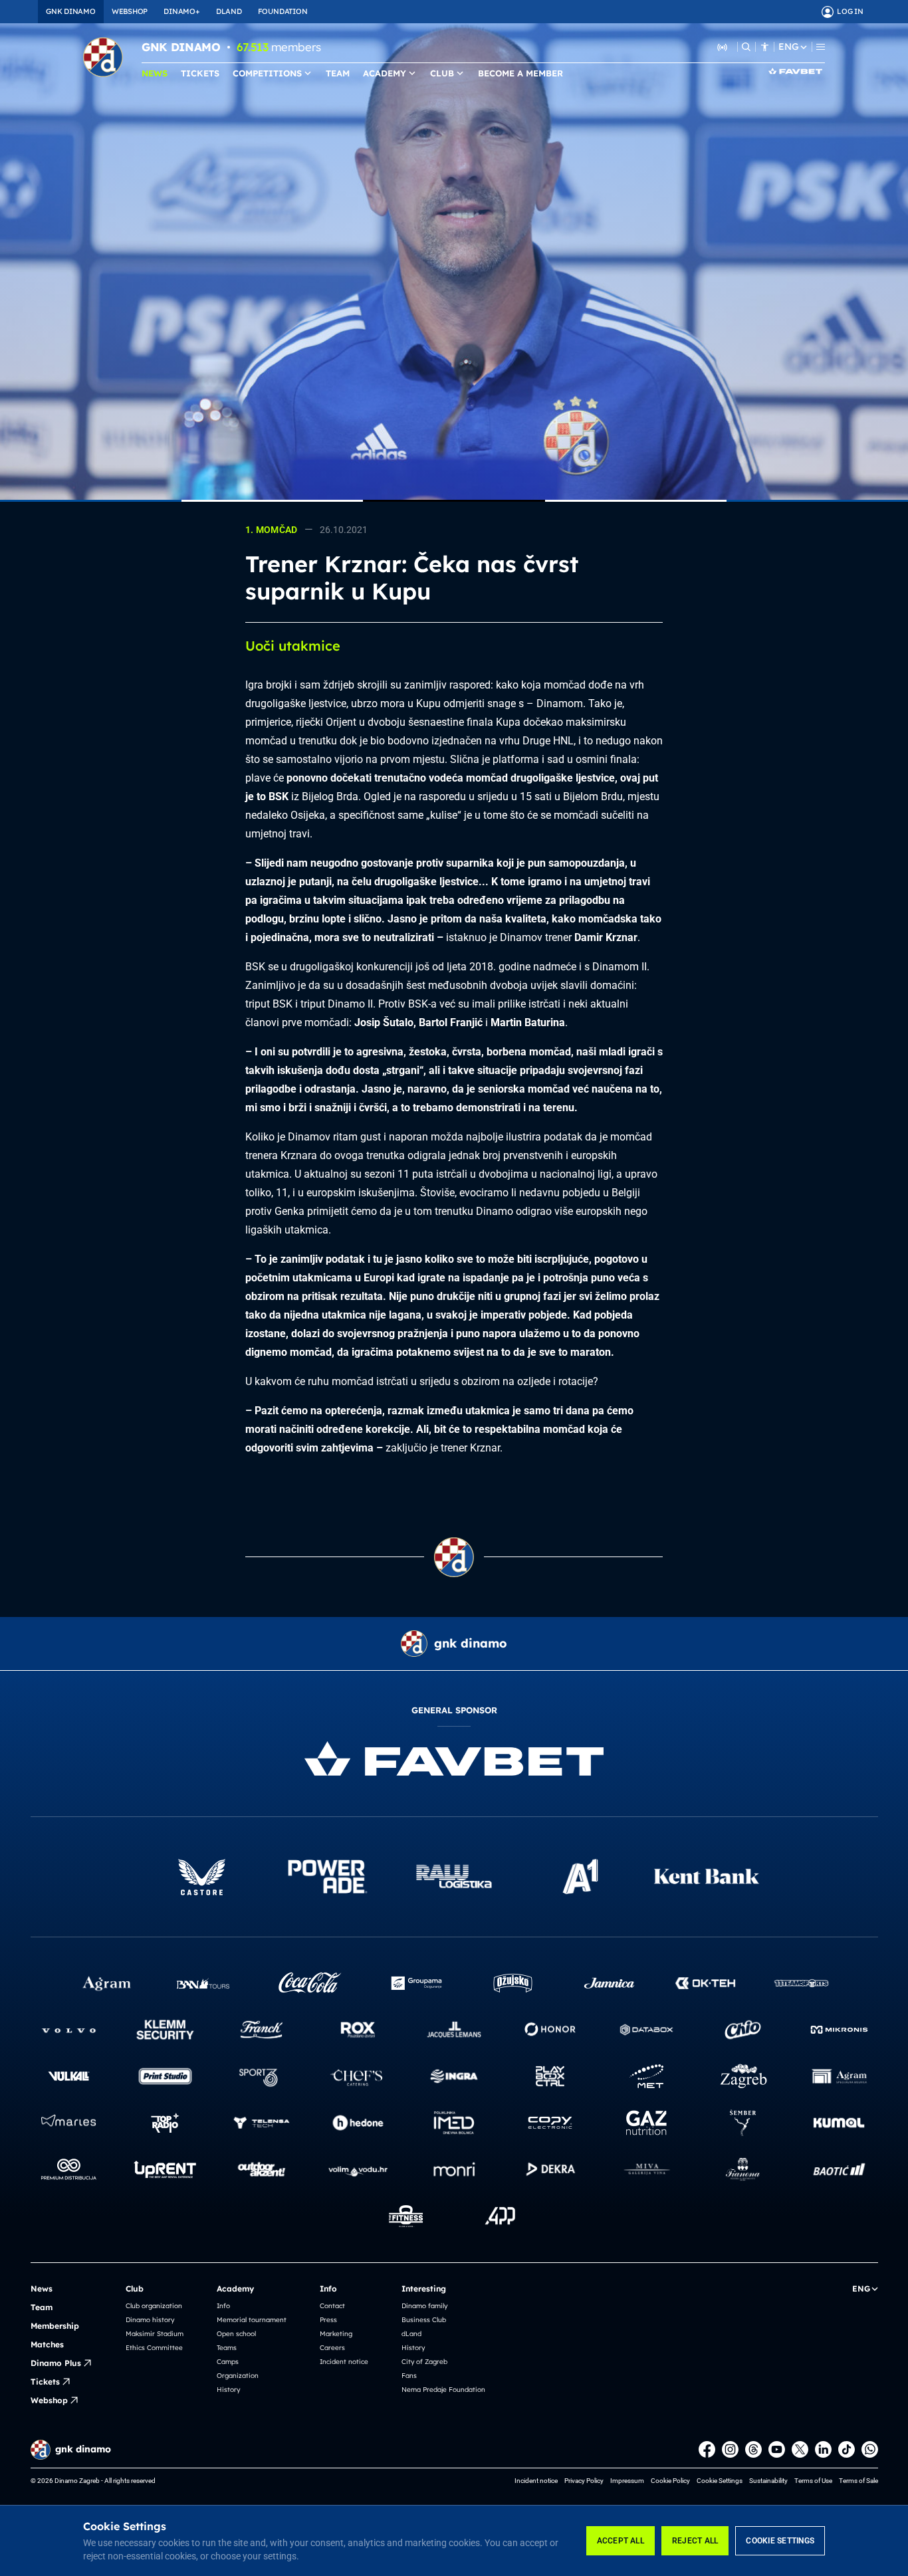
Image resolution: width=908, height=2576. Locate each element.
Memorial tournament (252, 2320)
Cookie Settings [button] (720, 2481)
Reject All (695, 2541)
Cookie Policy (670, 2481)
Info (223, 2306)
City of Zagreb (424, 2362)
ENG (788, 47)
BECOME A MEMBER (520, 73)
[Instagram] (730, 2449)
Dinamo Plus (56, 2363)
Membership (55, 2326)
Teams (227, 2348)
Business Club (424, 2320)
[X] (800, 2449)
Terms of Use (813, 2481)
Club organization (154, 2306)
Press (328, 2320)
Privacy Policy (584, 2481)
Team (42, 2307)
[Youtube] (777, 2449)
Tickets (45, 2382)
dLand (411, 2334)
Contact (332, 2306)
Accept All (621, 2541)
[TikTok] (847, 2449)
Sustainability (768, 2481)
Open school (236, 2334)
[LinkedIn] (823, 2449)
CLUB (442, 73)
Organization (238, 2376)
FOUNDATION (283, 11)
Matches (47, 2344)
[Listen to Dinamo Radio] (723, 47)
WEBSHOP (130, 11)
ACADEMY (385, 73)
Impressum (627, 2481)
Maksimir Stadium (155, 2334)
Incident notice (344, 2362)
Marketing (336, 2334)
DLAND (229, 11)
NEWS (155, 73)
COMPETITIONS (267, 73)
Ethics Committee (154, 2348)
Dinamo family (424, 2306)
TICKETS (200, 73)
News (42, 2289)
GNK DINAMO (71, 11)
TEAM (338, 73)
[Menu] (821, 47)
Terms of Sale (858, 2481)
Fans (409, 2376)
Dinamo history (150, 2320)
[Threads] (753, 2449)
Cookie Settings (780, 2541)
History (228, 2390)
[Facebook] (707, 2449)
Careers (332, 2348)
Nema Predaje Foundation (443, 2390)
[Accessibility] (765, 47)
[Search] (746, 47)
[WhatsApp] (870, 2449)
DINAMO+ (181, 11)
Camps (228, 2362)
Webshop (49, 2400)
